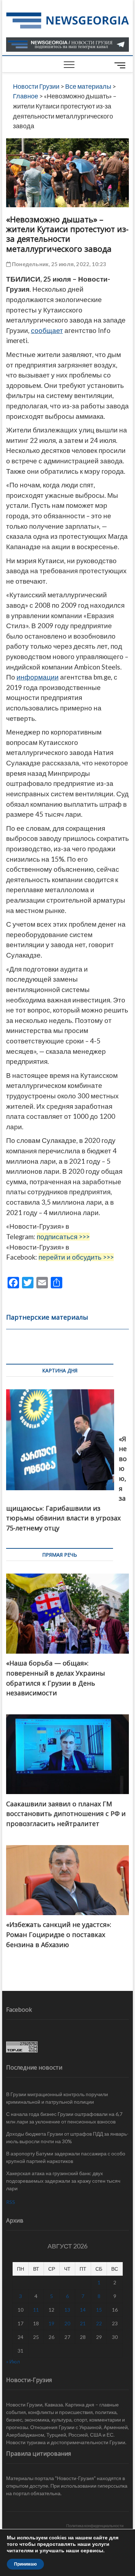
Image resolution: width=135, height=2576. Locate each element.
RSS (11, 2202)
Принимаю (25, 2564)
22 (99, 2323)
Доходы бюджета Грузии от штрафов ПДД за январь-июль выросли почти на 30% (67, 2137)
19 (51, 2323)
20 (67, 2323)
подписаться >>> (63, 1237)
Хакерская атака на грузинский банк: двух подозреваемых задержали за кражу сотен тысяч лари (63, 2181)
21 (83, 2323)
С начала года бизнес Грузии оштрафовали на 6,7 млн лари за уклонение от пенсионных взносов (64, 2118)
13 (67, 2310)
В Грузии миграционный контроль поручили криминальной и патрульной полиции (57, 2098)
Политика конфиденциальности (95, 2526)
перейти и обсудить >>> (76, 1257)
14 (83, 2310)
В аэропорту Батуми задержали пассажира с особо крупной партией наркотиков (66, 2157)
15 (99, 2310)
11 (36, 2310)
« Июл (13, 2361)
